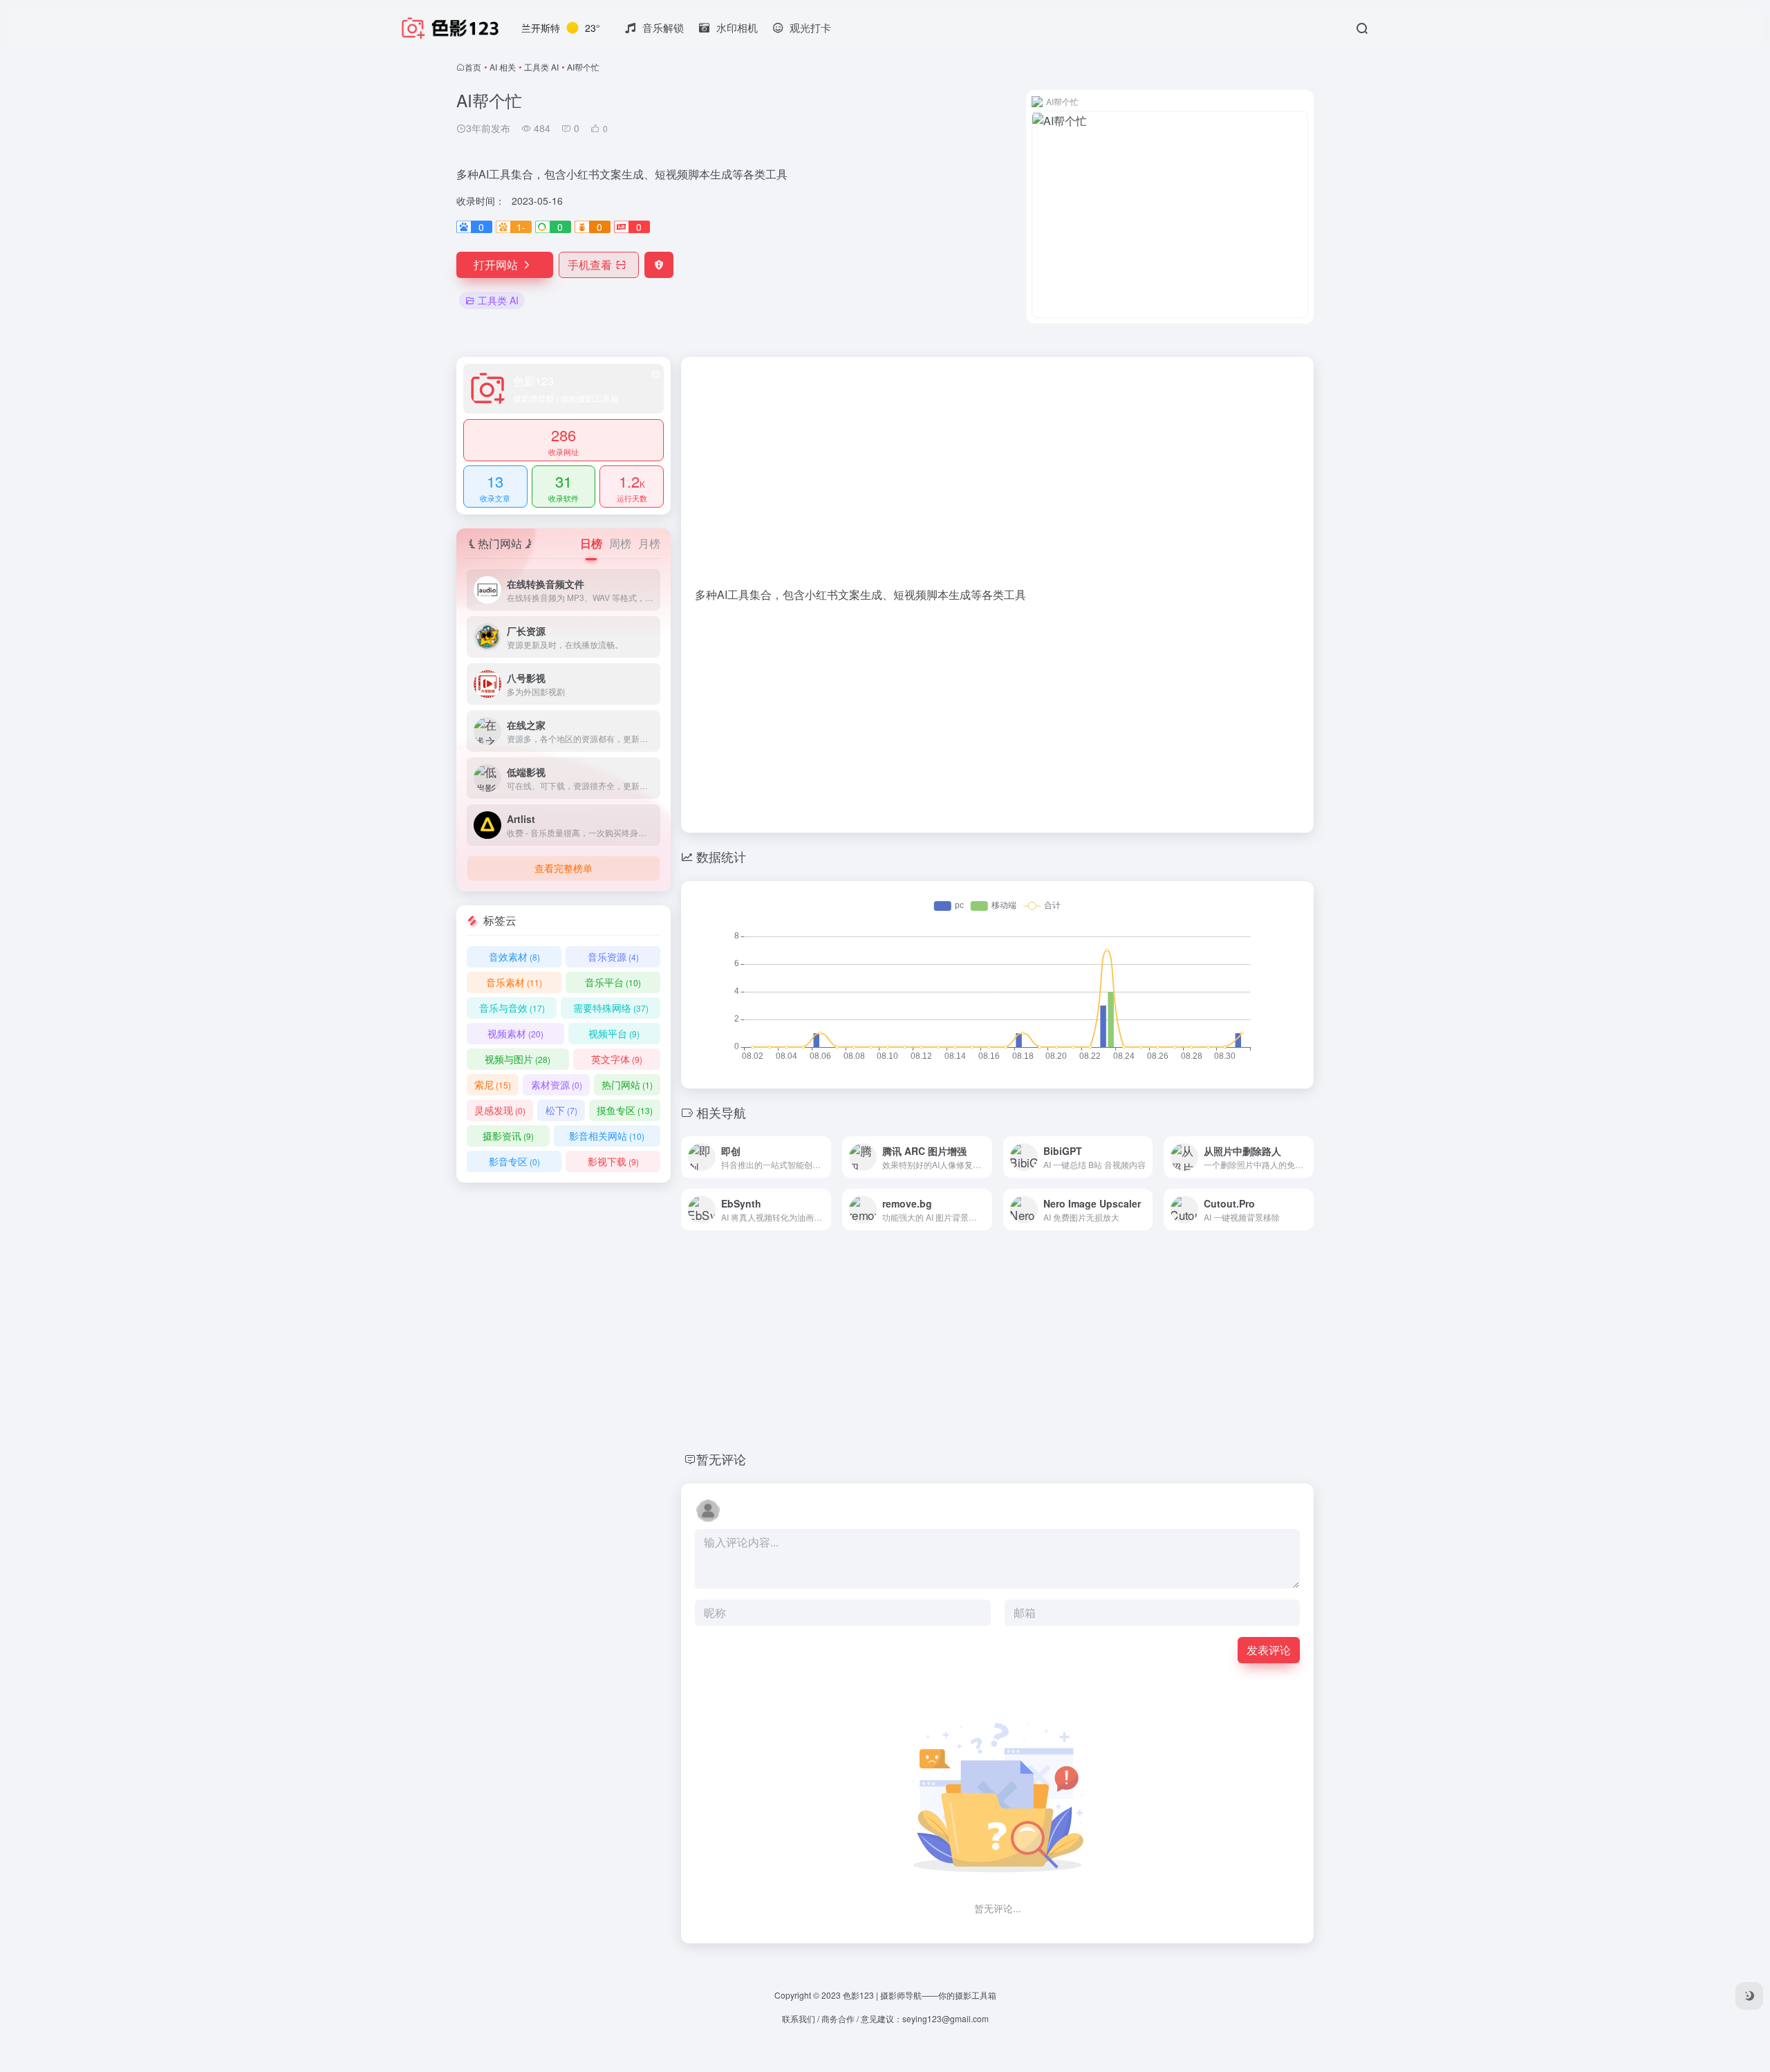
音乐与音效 (512, 1008)
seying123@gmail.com (945, 2018)
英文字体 (617, 1059)
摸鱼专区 (625, 1110)
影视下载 (613, 1161)
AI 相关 (503, 67)
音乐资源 (613, 956)
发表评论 (1269, 1650)
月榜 (649, 543)
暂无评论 (721, 1459)
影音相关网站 (607, 1136)
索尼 (493, 1084)
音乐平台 (613, 982)
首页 (473, 67)
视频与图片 (518, 1059)
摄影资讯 (508, 1136)
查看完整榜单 (563, 868)
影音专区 (514, 1161)
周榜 (620, 543)
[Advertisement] (997, 479)
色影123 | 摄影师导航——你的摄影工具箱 (920, 1995)
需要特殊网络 (611, 1008)
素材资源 (557, 1084)
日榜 (591, 543)
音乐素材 (514, 982)
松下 (561, 1110)
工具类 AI (541, 67)
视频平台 (614, 1033)
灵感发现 (500, 1110)
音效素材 (514, 956)
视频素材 (515, 1033)
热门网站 (627, 1084)
